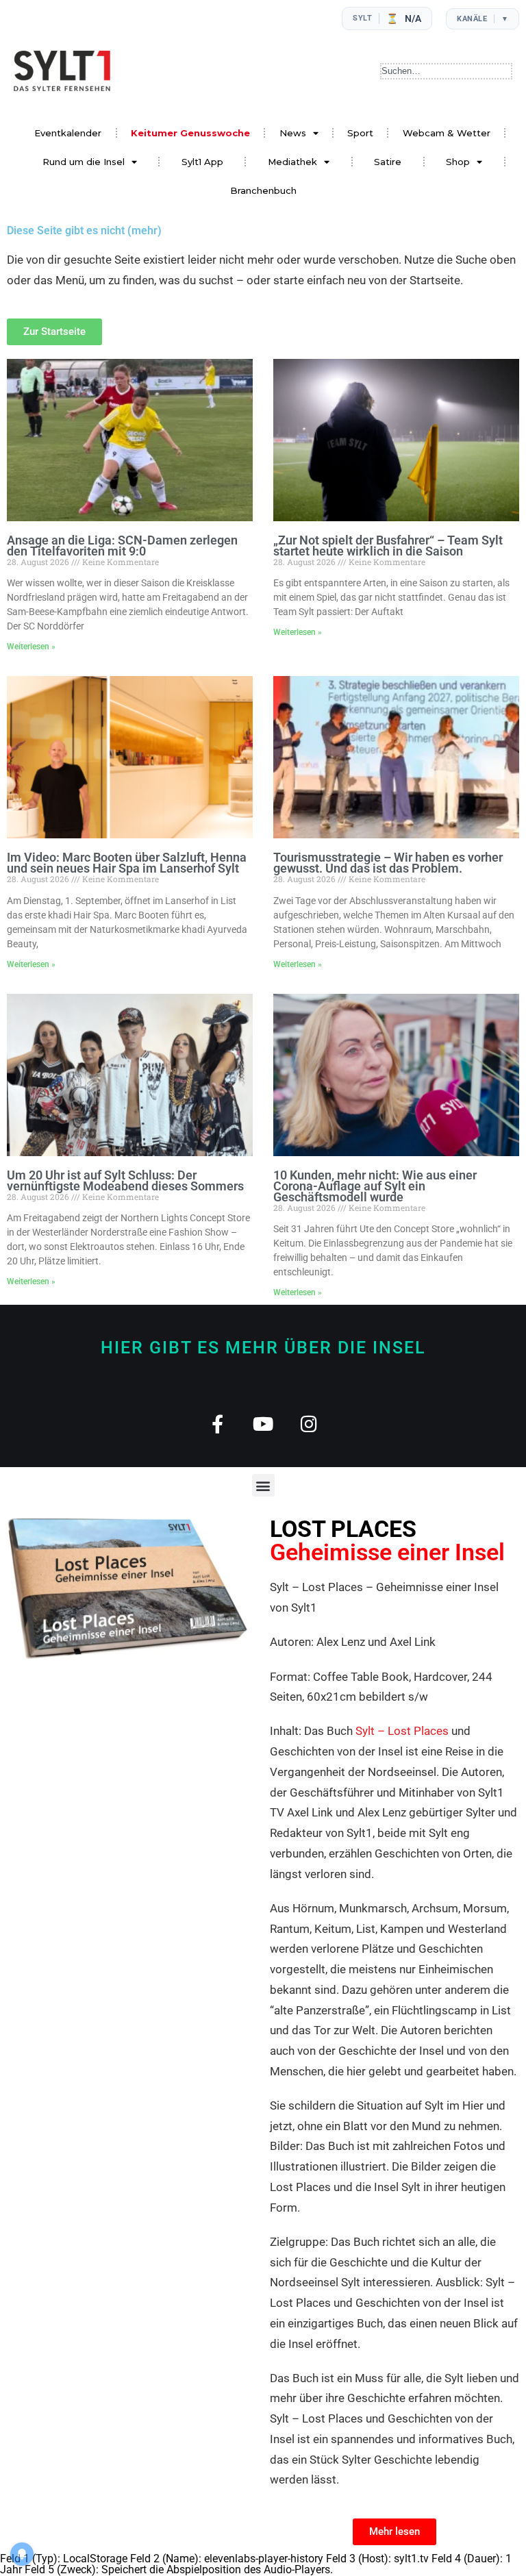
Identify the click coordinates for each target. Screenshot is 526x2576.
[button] (263, 1485)
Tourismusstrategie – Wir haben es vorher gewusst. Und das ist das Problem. (388, 863)
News (293, 133)
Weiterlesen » (31, 647)
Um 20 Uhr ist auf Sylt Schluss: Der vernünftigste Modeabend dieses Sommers (125, 1180)
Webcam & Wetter (447, 133)
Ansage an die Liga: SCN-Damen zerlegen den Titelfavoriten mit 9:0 (122, 546)
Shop (458, 162)
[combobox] (446, 71)
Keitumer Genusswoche (190, 133)
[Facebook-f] (217, 1424)
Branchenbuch (263, 190)
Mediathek (292, 162)
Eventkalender (68, 133)
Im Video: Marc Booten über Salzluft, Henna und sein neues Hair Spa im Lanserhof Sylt (127, 863)
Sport (360, 133)
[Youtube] (263, 1424)
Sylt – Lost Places (402, 1731)
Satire (388, 162)
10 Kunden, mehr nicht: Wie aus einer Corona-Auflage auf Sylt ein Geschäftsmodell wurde (375, 1186)
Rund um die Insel (84, 162)
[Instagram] (309, 1424)
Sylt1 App (202, 162)
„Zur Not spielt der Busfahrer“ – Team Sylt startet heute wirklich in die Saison (388, 546)
